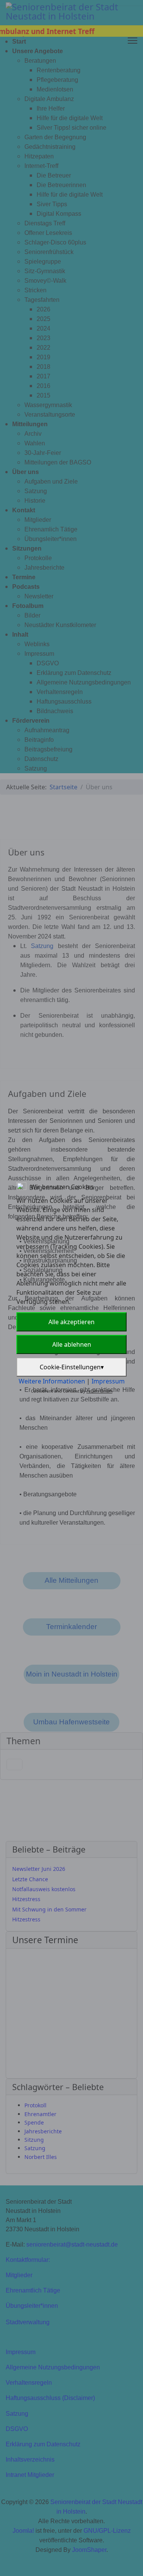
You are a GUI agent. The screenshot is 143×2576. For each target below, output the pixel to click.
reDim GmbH (100, 1391)
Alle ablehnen (72, 1344)
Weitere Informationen (52, 1381)
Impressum (108, 1381)
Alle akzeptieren (71, 1322)
